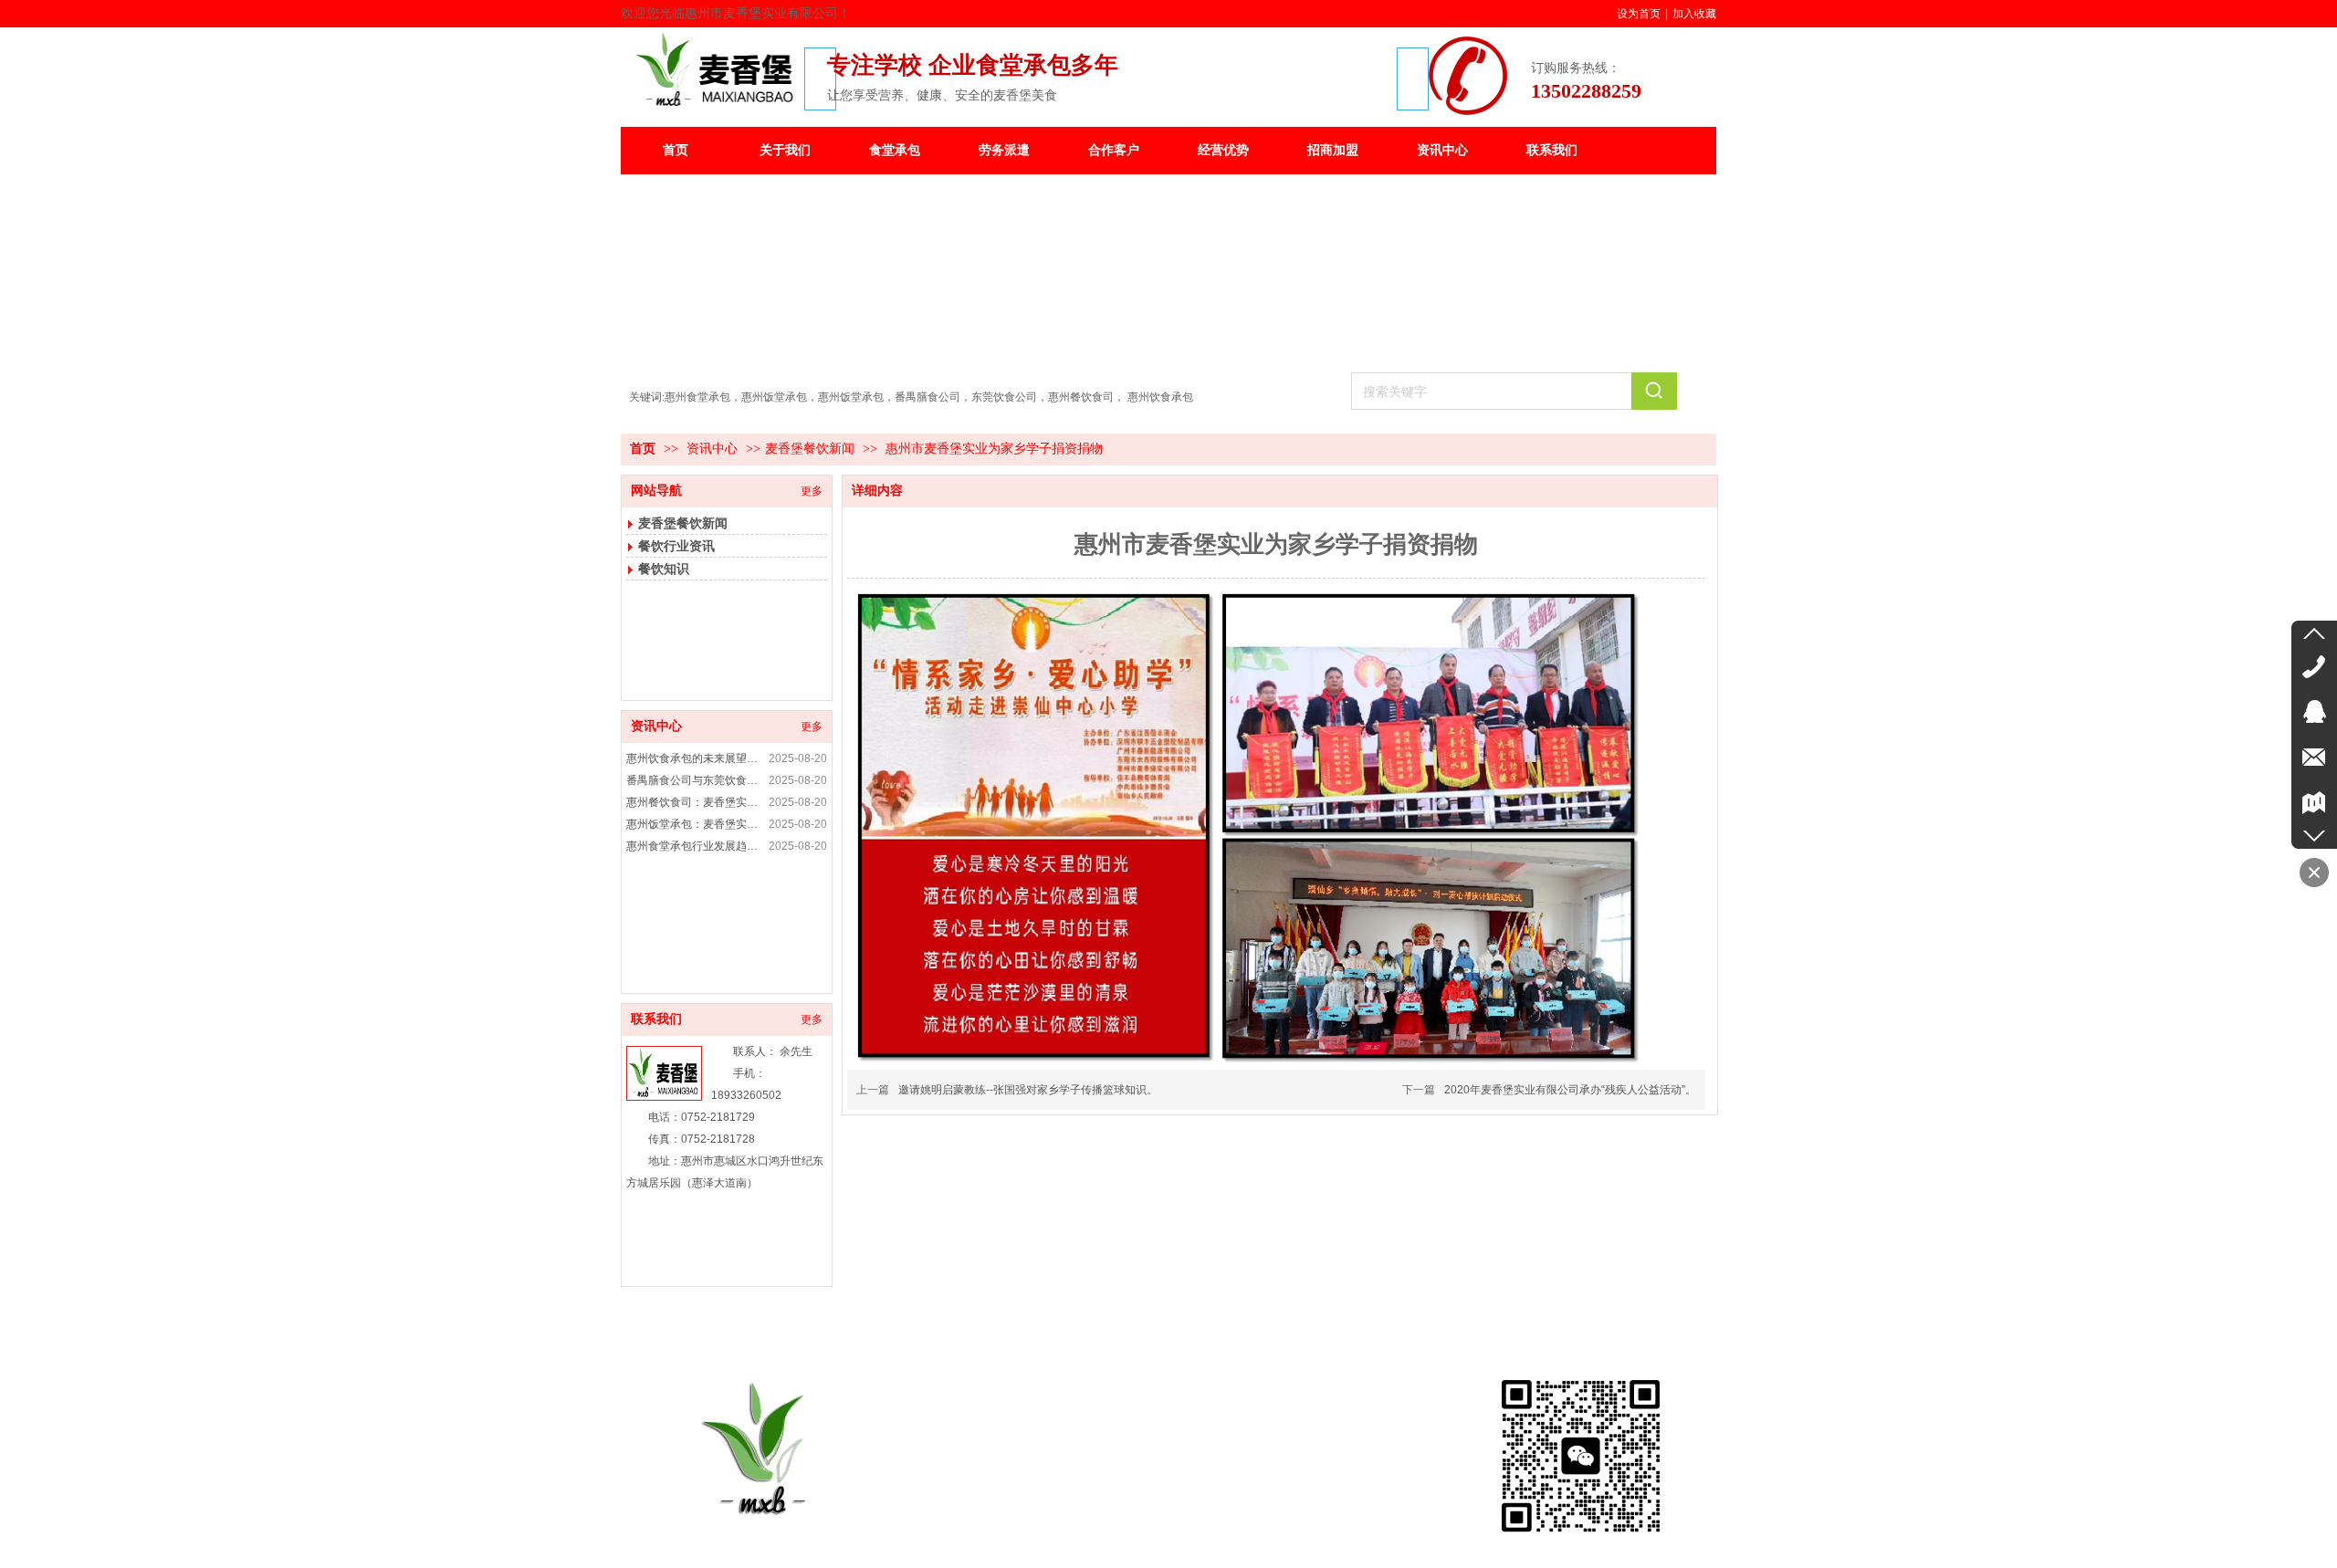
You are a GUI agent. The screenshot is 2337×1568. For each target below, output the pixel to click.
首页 (643, 449)
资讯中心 (714, 449)
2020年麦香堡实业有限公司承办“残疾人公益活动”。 (1570, 1090)
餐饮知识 (664, 569)
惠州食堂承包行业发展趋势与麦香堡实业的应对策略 (695, 846)
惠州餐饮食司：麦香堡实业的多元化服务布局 (695, 802)
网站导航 (656, 491)
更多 (812, 491)
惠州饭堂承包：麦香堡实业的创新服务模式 (695, 824)
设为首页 (1639, 14)
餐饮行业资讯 (676, 546)
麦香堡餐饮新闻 (810, 449)
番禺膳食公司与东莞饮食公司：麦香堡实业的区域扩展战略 (695, 780)
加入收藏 (1694, 14)
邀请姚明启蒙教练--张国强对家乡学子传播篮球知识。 (1028, 1090)
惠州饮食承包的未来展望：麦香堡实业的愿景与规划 (695, 758)
